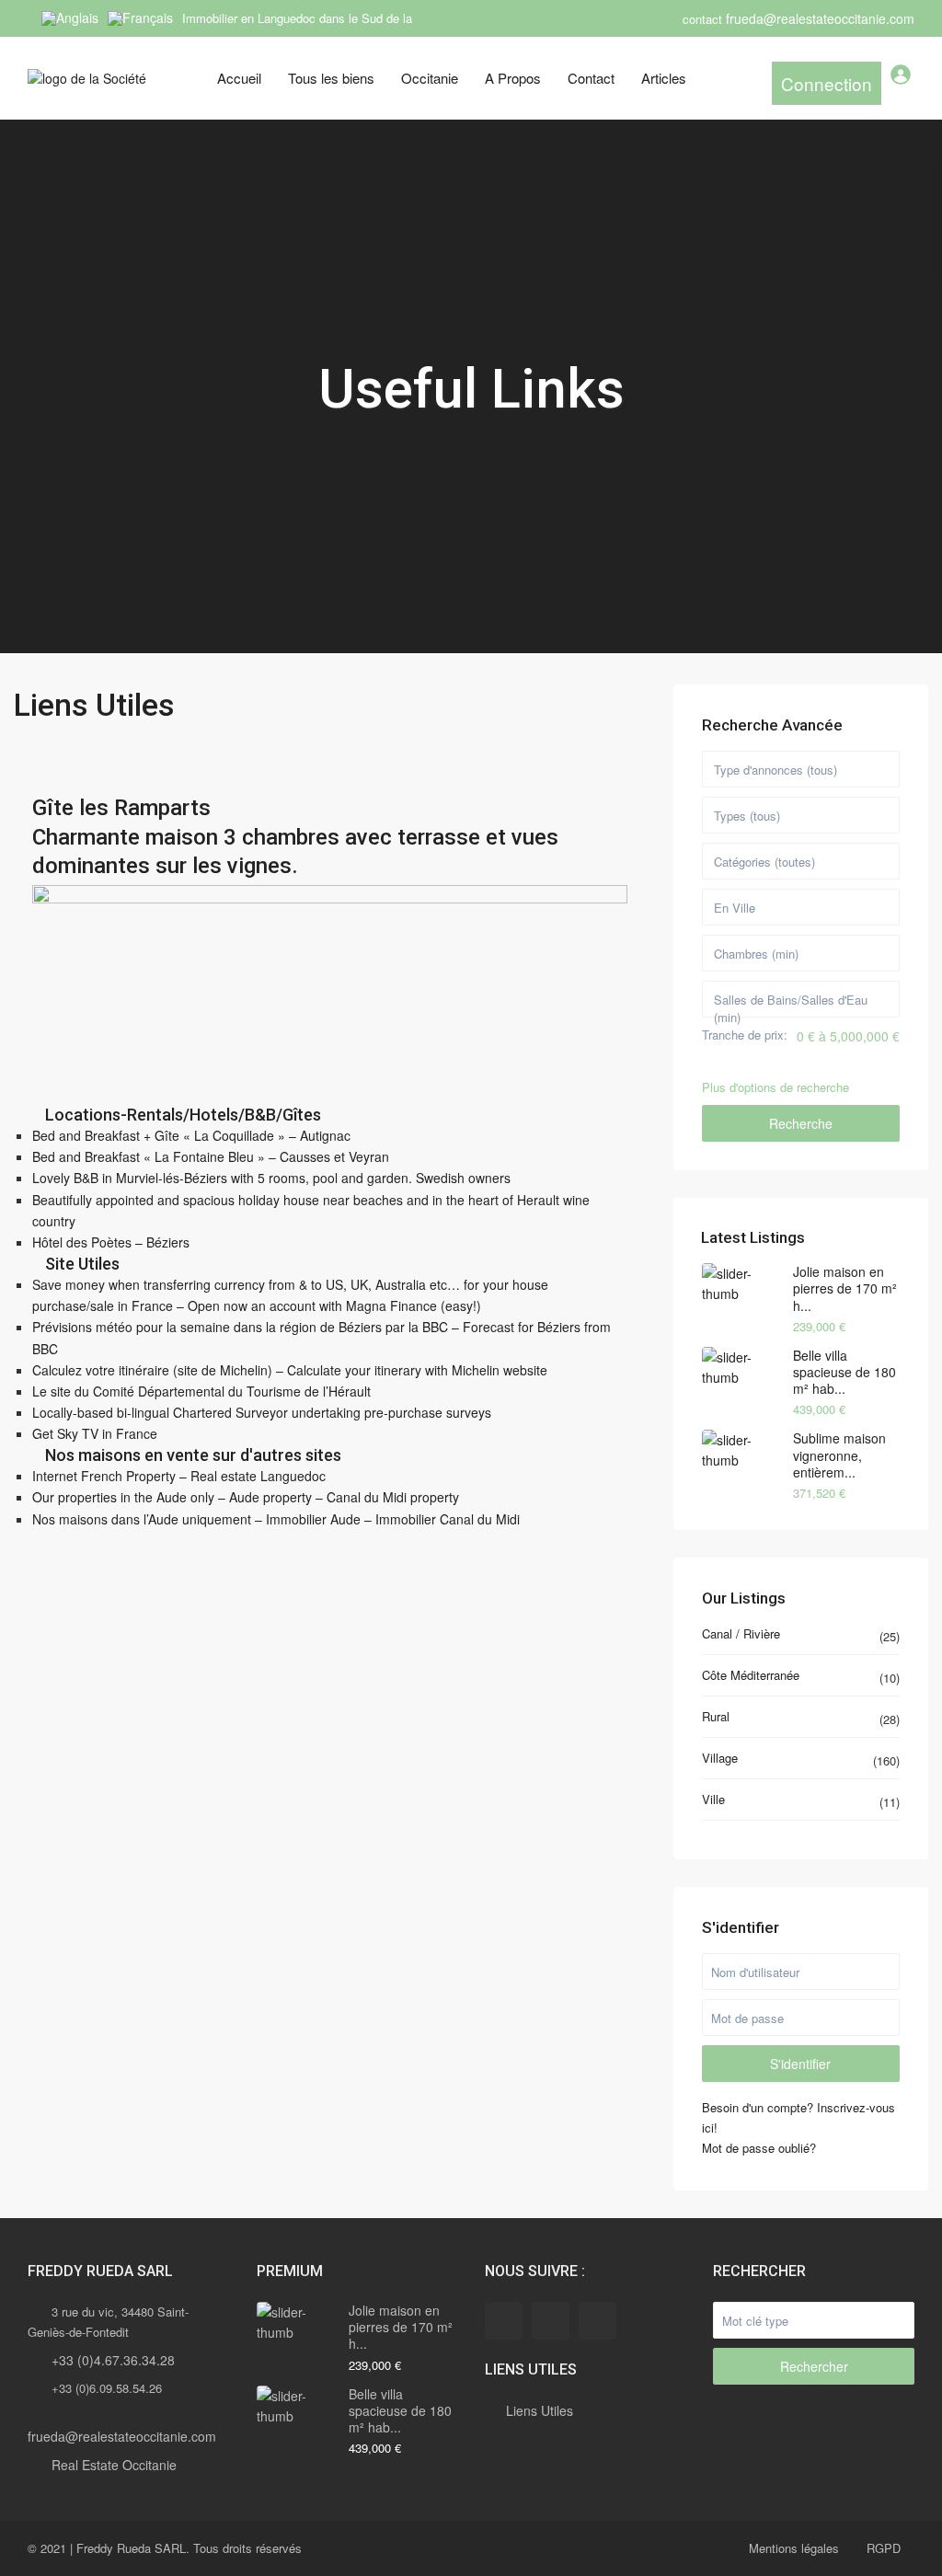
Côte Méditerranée (751, 1675)
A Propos (513, 78)
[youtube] (597, 2321)
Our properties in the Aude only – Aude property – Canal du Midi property (246, 1497)
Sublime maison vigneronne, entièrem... (839, 1455)
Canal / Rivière (741, 1633)
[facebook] (504, 2321)
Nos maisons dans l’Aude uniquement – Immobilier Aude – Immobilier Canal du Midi (276, 1519)
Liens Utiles (540, 2410)
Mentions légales (794, 2548)
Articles (664, 78)
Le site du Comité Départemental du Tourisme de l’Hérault (201, 1391)
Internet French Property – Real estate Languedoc (179, 1476)
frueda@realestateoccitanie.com (122, 2436)
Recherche (801, 1123)
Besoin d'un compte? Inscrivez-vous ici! (798, 2117)
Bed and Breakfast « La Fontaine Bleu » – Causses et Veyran (211, 1156)
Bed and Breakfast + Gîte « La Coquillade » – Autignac (191, 1135)
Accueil (239, 78)
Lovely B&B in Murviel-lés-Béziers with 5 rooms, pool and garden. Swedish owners (271, 1178)
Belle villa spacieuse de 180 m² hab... (844, 1372)
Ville (713, 1799)
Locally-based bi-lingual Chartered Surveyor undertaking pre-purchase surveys (262, 1412)
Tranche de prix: (745, 1035)
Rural (716, 1716)
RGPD (884, 2548)
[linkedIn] (551, 2321)
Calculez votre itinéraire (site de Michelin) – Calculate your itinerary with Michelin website (290, 1370)
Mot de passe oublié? (759, 2148)
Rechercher (814, 2366)
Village (720, 1758)
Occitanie (430, 78)
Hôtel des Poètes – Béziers (111, 1242)
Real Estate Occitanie (114, 2465)
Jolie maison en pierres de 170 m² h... (845, 1288)
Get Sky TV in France (95, 1433)
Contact (591, 78)
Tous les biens (331, 78)
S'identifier (800, 2064)
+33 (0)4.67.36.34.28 (113, 2360)
